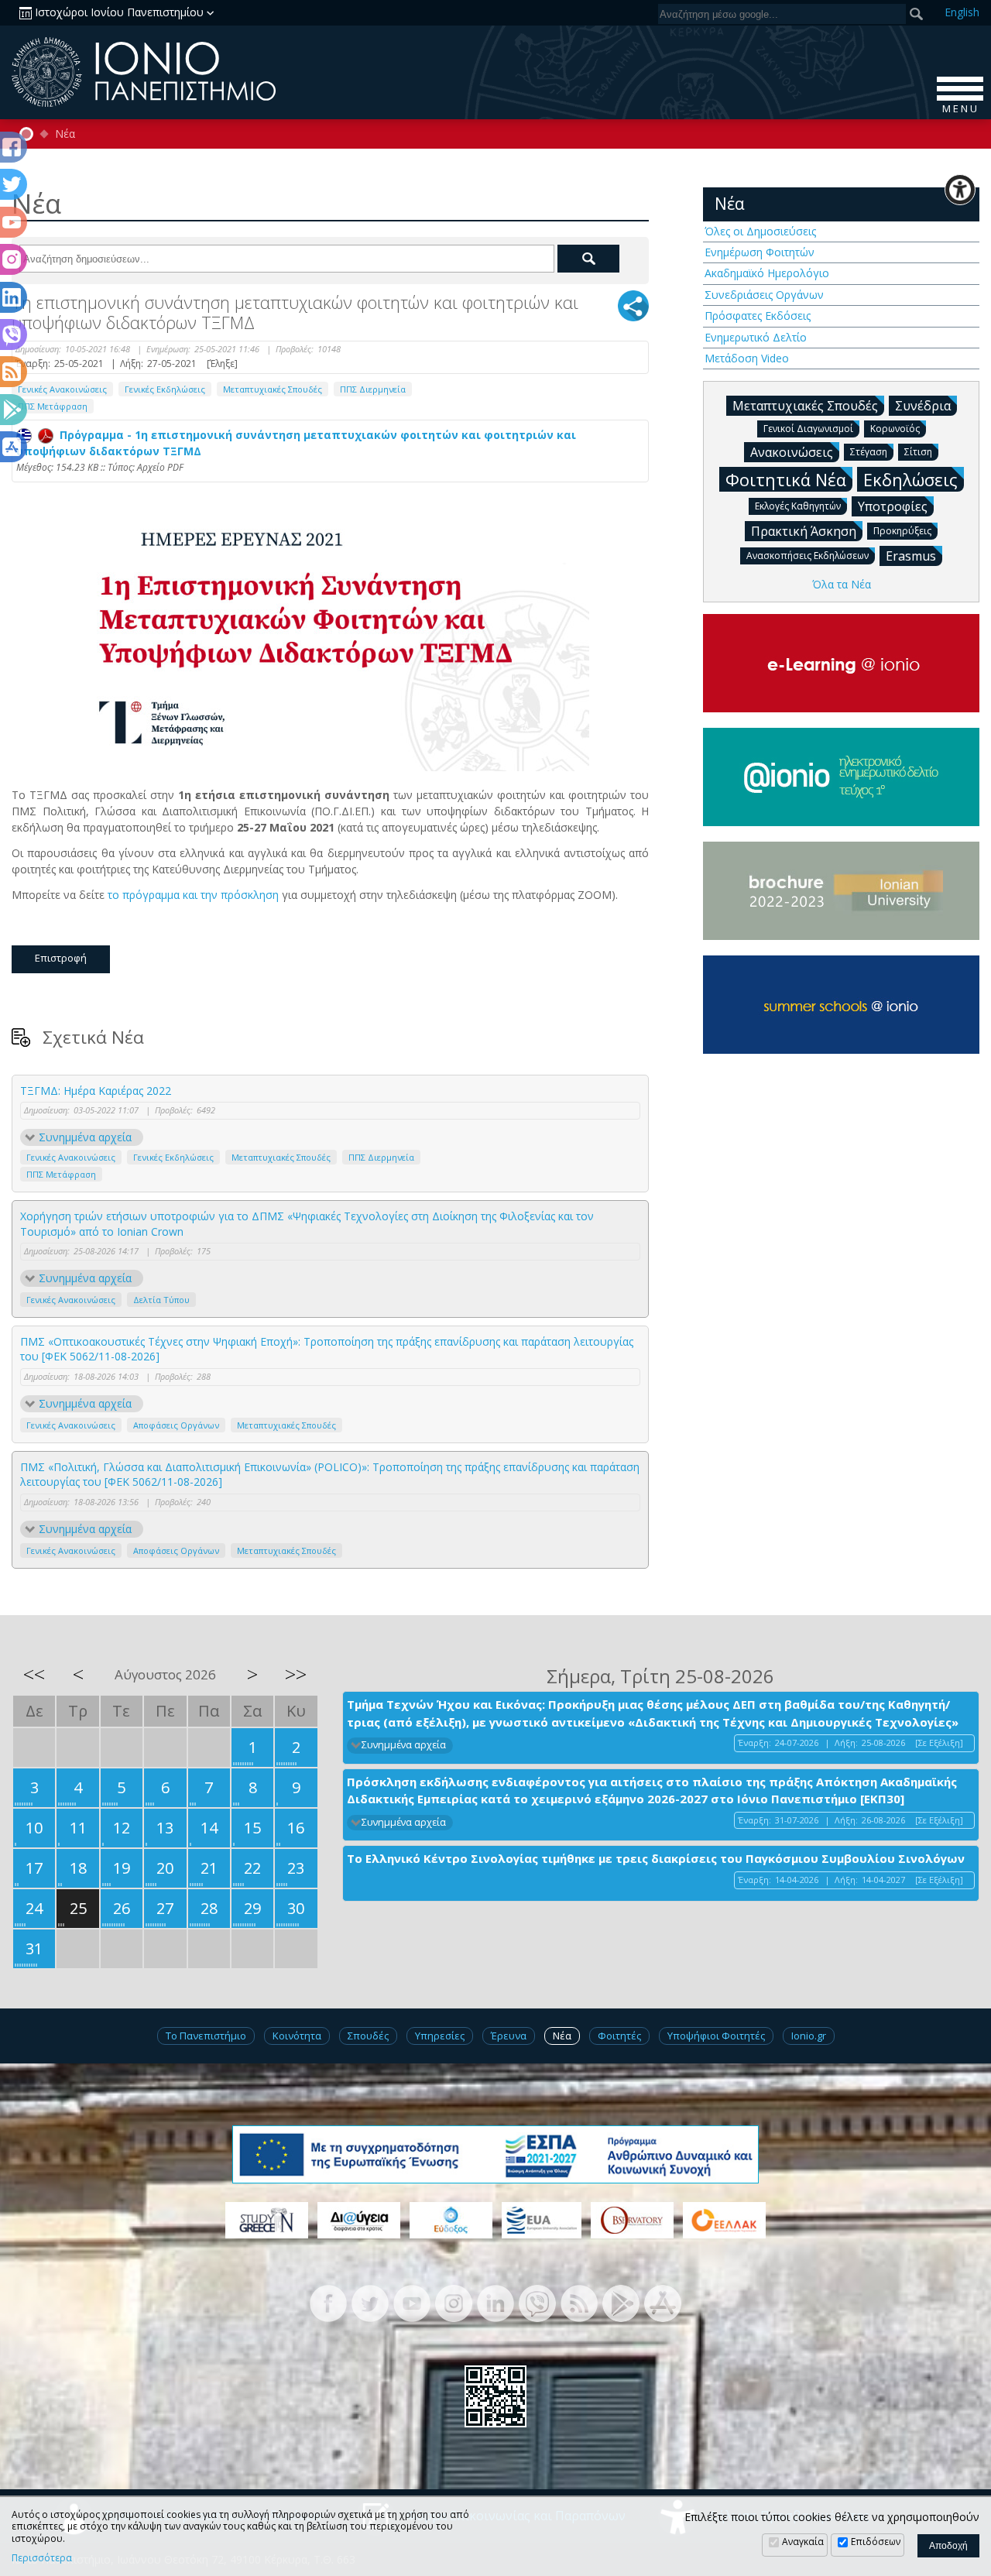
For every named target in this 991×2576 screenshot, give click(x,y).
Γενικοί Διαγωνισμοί (808, 429)
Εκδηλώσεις (910, 479)
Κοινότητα (297, 2036)
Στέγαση (869, 452)
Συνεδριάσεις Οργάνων (764, 295)
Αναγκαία (803, 2542)
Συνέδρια (923, 406)
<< (34, 1674)
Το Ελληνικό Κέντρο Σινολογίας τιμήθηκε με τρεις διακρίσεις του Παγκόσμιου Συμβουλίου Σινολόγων (656, 1858)
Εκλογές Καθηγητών (798, 506)
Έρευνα (509, 2036)
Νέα (65, 134)
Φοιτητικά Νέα (786, 479)
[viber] (537, 2302)
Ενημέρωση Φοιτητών (760, 252)
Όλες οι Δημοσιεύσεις (760, 231)
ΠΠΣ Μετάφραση (53, 406)
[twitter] (370, 2302)
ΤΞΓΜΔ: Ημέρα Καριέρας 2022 (96, 1091)
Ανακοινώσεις (792, 452)
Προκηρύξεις (902, 531)
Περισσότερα (42, 2558)
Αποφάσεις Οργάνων (176, 1425)
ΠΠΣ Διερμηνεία (373, 389)
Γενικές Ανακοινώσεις (62, 389)
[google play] (621, 2302)
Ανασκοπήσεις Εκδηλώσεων (808, 556)
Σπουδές (368, 2036)
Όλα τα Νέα (842, 584)
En (962, 12)
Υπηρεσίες (440, 2036)
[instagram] (454, 2302)
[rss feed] (579, 2302)
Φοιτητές (619, 2036)
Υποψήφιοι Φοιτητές (716, 2036)
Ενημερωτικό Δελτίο (756, 337)
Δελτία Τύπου (161, 1300)
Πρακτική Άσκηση (804, 531)
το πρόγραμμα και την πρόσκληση (193, 895)
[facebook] (328, 2302)
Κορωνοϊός (895, 429)
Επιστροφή (61, 958)
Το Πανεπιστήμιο (206, 2036)
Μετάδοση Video (747, 358)
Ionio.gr (809, 2036)
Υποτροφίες (893, 506)
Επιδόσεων (876, 2542)
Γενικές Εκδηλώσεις (165, 389)
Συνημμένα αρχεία (85, 1137)
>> (296, 1674)
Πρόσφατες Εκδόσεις (758, 316)
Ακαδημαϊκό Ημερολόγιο (767, 273)
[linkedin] (495, 2302)
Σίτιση (918, 452)
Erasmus (911, 556)
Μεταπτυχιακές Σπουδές (273, 389)
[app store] (663, 2302)
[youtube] (412, 2302)
